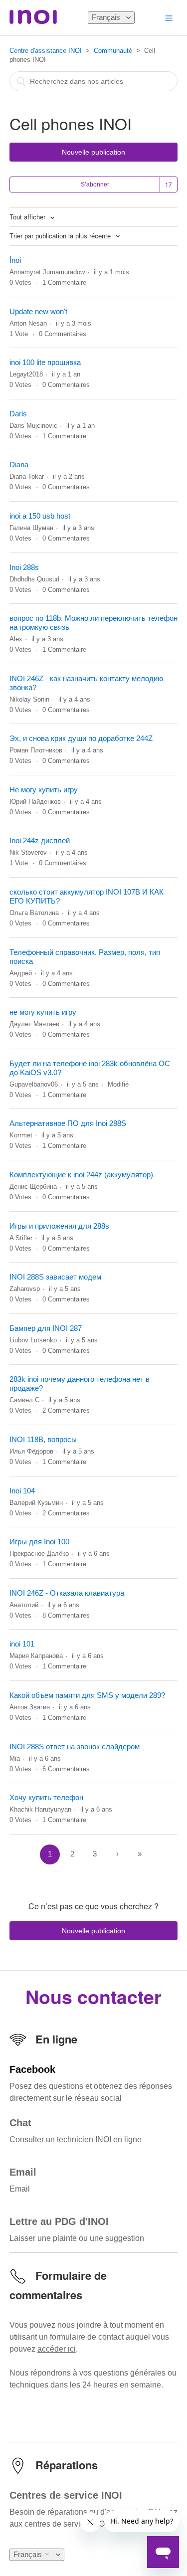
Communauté (113, 51)
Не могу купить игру (44, 790)
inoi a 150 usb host (40, 516)
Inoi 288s (24, 567)
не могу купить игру (43, 1012)
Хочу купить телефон (46, 1797)
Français (107, 17)
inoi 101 (22, 1644)
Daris (18, 414)
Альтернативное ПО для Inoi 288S (68, 1123)
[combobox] (94, 81)
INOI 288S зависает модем (55, 1277)
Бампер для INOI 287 (46, 1328)
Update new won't (38, 311)
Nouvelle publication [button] (93, 152)
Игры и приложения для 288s (59, 1226)
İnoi (15, 260)
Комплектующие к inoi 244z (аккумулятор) (81, 1175)
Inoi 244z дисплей (40, 840)
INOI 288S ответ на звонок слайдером (75, 1747)
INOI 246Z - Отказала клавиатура (67, 1593)
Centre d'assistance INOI (46, 51)
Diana (19, 464)
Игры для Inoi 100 (39, 1542)
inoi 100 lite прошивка (45, 362)
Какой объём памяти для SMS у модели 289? (87, 1695)
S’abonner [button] (95, 184)
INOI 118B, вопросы (43, 1439)
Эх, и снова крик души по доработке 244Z (81, 738)
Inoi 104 (22, 1491)
